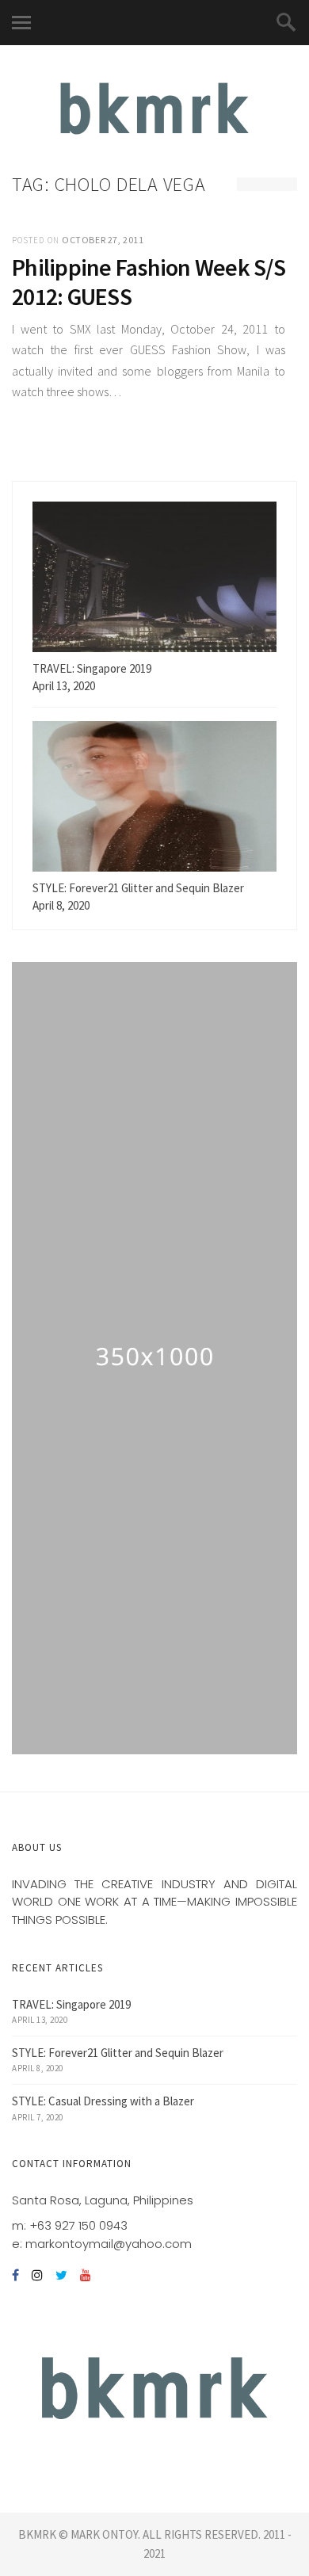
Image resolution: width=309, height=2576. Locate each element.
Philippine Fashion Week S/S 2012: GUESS (149, 282)
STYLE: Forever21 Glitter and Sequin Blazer (118, 2053)
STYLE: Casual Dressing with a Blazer (103, 2101)
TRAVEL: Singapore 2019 (71, 2004)
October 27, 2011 (103, 240)
